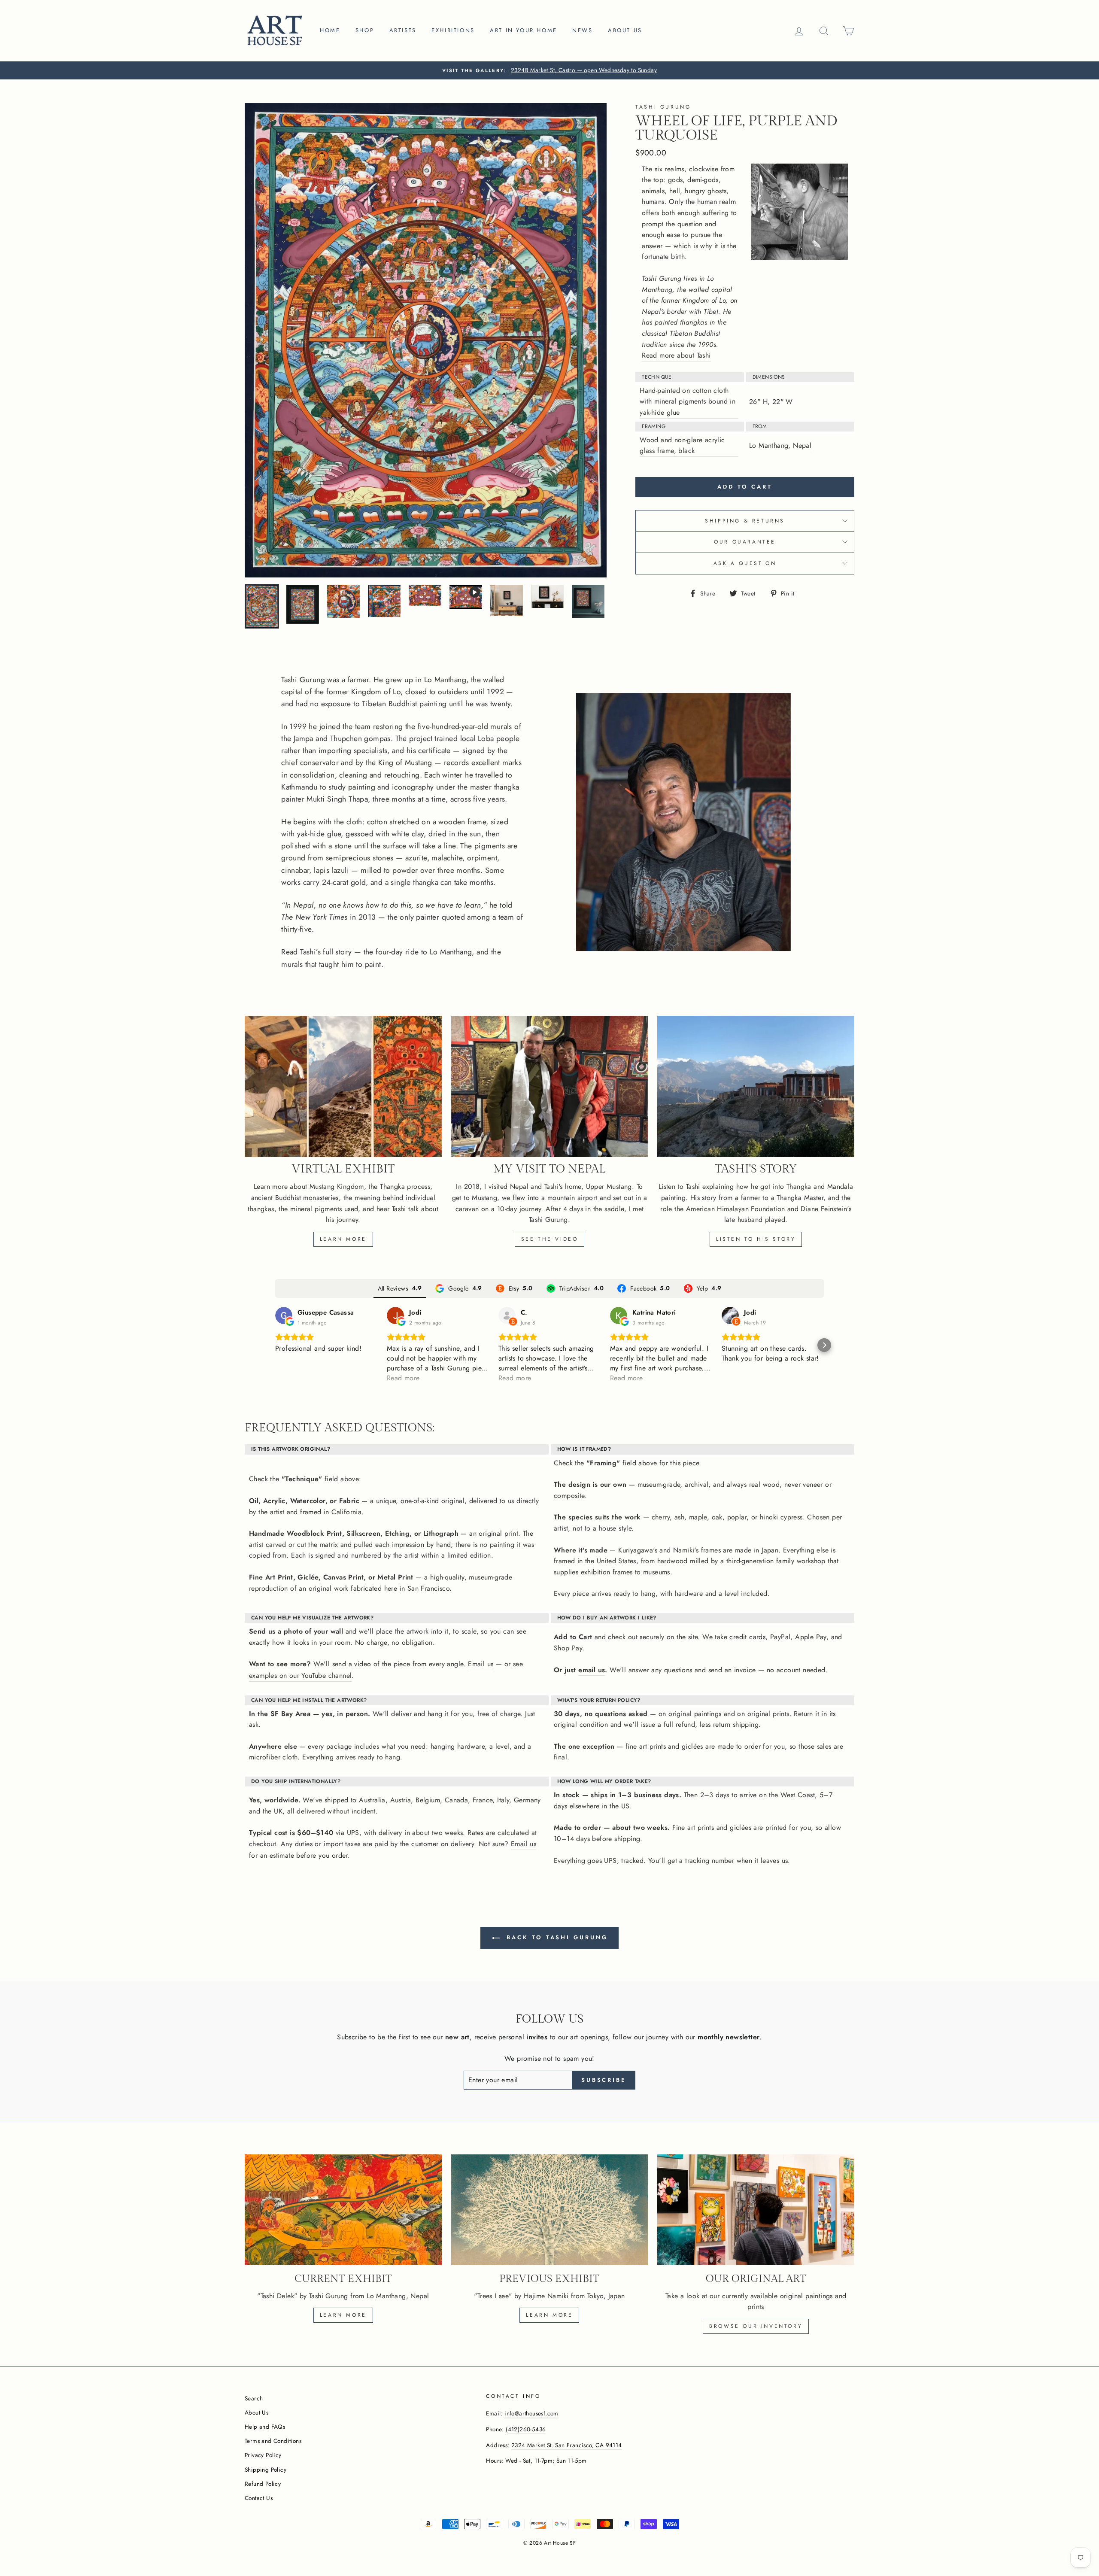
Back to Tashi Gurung (556, 1937)
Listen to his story (756, 1239)
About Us (257, 2412)
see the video (550, 1239)
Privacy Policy (263, 2455)
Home (330, 30)
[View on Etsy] (507, 1315)
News (582, 30)
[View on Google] (284, 1315)
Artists (403, 30)
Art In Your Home (524, 30)
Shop (365, 30)
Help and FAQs (265, 2427)
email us (592, 1670)
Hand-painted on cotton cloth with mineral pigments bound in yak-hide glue (688, 401)
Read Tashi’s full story (316, 952)
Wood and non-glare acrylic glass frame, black (682, 445)
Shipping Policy (266, 2470)
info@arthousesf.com (531, 2413)
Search (254, 2398)
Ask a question (745, 563)
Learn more (343, 2315)
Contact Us (259, 2498)
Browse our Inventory (756, 2326)
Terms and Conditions (273, 2441)
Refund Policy (263, 2484)
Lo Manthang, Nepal (780, 445)
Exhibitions (453, 30)
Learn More (343, 1239)
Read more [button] (403, 1378)
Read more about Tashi (676, 355)
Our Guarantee (745, 542)
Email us (481, 1664)
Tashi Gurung (663, 107)
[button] (275, 1345)
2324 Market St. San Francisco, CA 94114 (567, 2445)
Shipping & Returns (745, 521)
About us (625, 30)
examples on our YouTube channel (300, 1675)
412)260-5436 (527, 2429)
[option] (549, 70)
